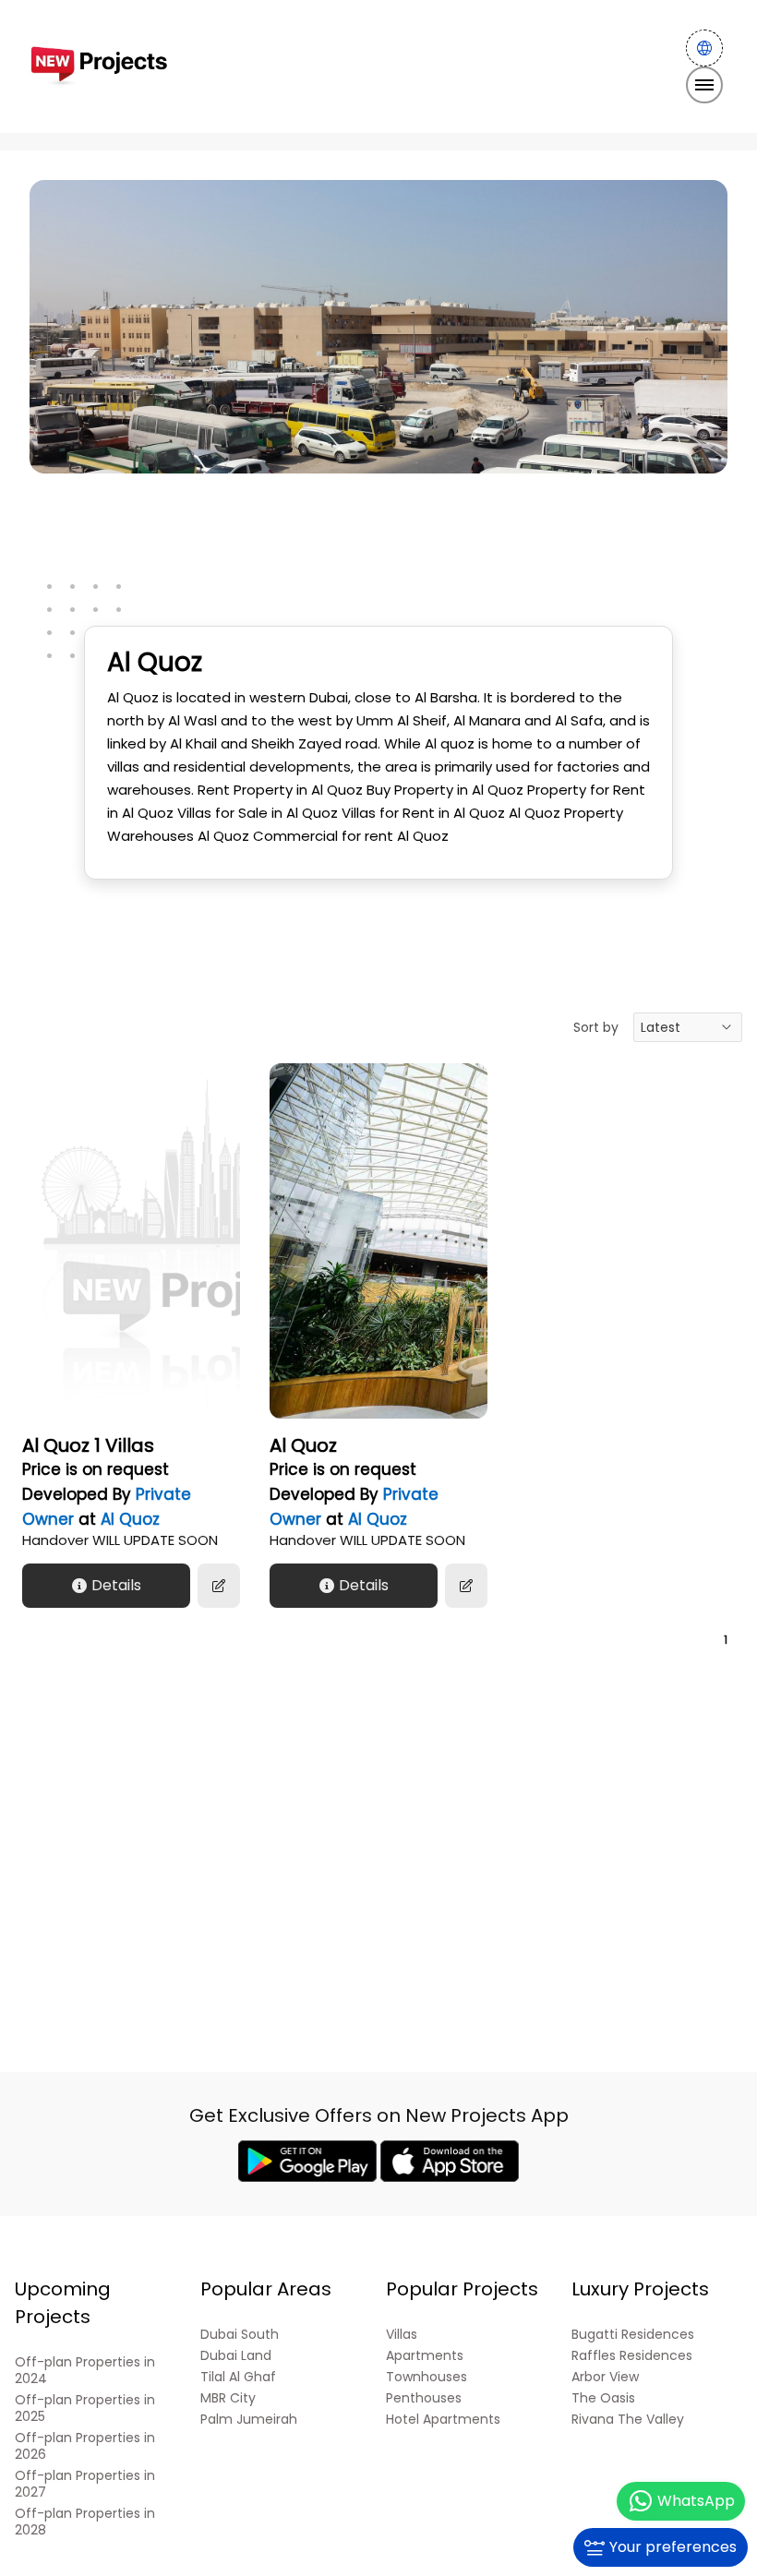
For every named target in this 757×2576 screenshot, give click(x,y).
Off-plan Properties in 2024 (85, 2371)
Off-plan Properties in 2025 (85, 2408)
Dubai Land (236, 2356)
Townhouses (427, 2377)
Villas (402, 2335)
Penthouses (424, 2398)
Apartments (425, 2356)
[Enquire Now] (219, 1586)
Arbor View (605, 2377)
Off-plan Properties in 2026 (85, 2446)
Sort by (596, 1027)
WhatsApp (696, 2501)
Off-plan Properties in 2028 (85, 2522)
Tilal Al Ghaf (238, 2377)
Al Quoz (130, 1519)
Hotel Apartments (443, 2420)
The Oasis (603, 2398)
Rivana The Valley (628, 2420)
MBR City (228, 2398)
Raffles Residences (632, 2356)
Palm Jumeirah (249, 2420)
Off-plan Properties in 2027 (85, 2484)
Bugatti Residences (633, 2335)
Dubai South (240, 2335)
